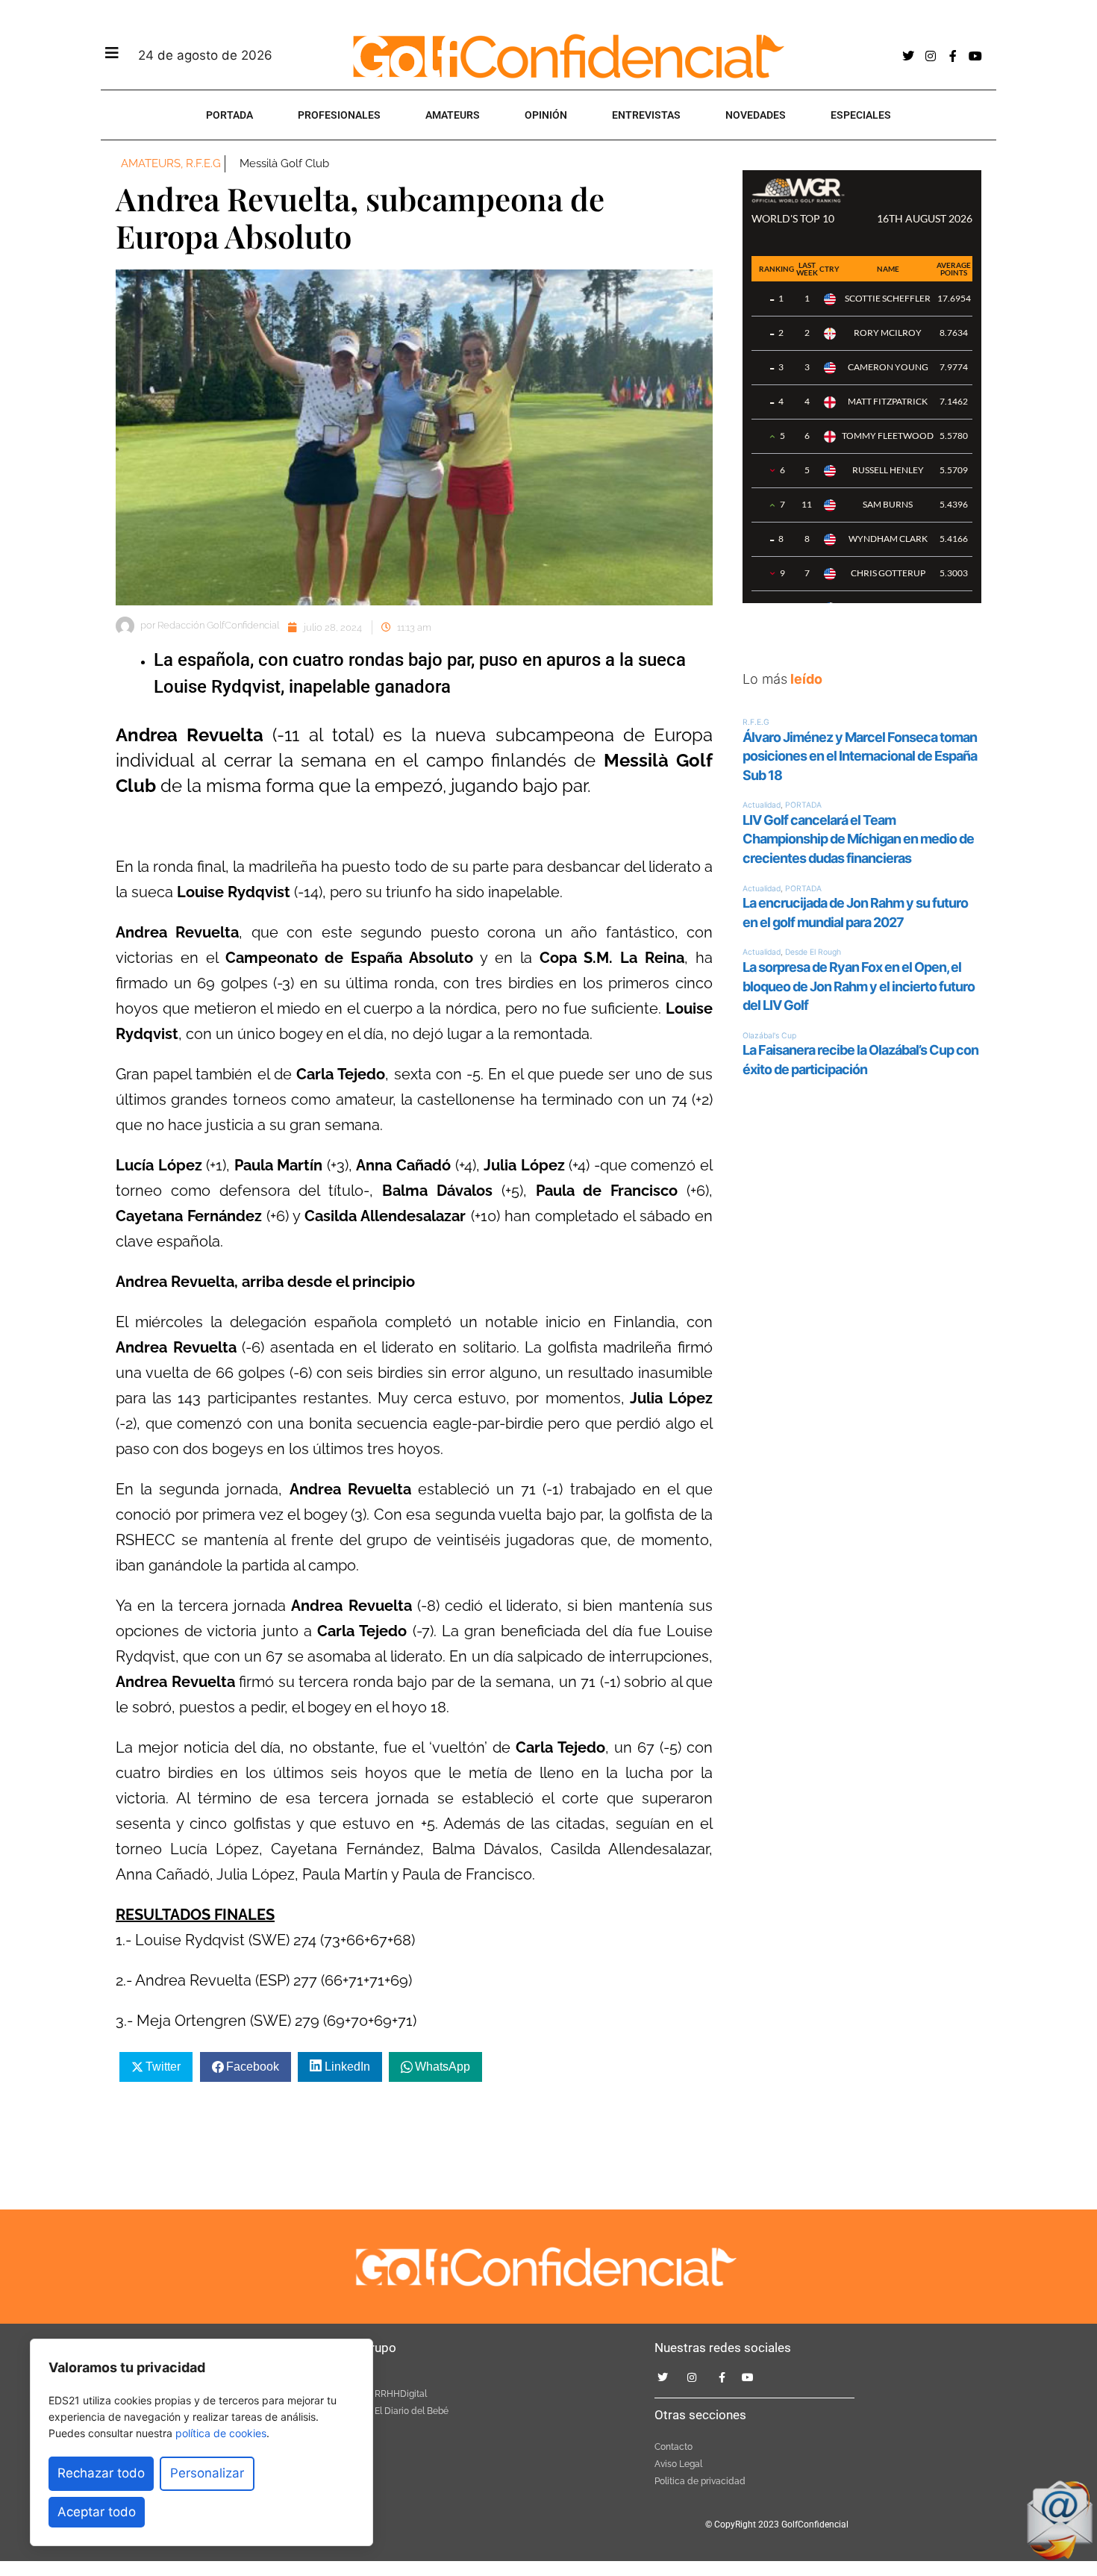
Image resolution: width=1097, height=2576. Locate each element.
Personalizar (207, 2473)
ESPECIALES (861, 115)
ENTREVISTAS (646, 115)
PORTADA (229, 115)
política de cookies (221, 2433)
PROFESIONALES (339, 115)
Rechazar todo (101, 2473)
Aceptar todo (97, 2512)
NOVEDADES (756, 115)
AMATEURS (453, 115)
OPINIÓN (546, 115)
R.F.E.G (203, 163)
